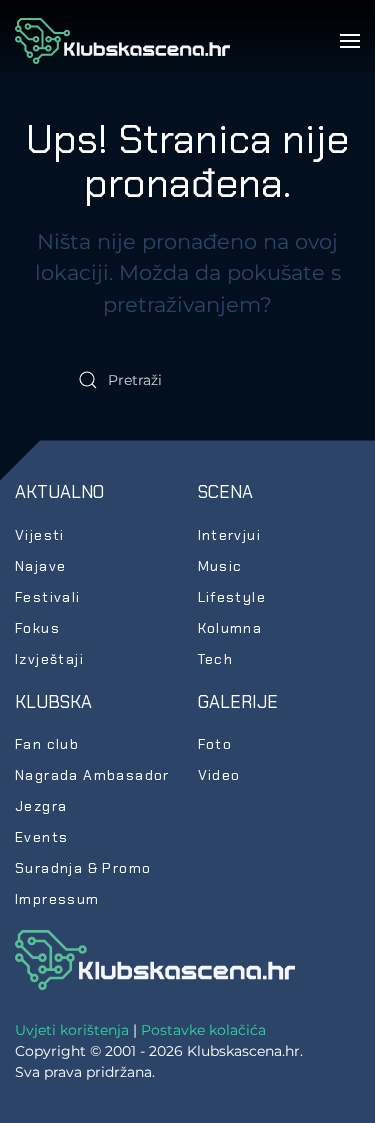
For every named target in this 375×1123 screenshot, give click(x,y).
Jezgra (41, 806)
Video (219, 775)
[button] (350, 41)
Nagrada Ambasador (92, 775)
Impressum (57, 899)
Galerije (238, 702)
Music (220, 566)
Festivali (48, 597)
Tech (216, 659)
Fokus (37, 628)
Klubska (53, 702)
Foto (215, 744)
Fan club (47, 744)
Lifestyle (232, 597)
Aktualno (59, 492)
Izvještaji (49, 659)
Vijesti (40, 535)
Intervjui (230, 535)
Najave (40, 566)
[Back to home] (122, 41)
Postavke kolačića (203, 1030)
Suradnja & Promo (83, 868)
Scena (225, 492)
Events (41, 837)
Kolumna (230, 628)
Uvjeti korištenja (72, 1030)
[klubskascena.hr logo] (155, 959)
